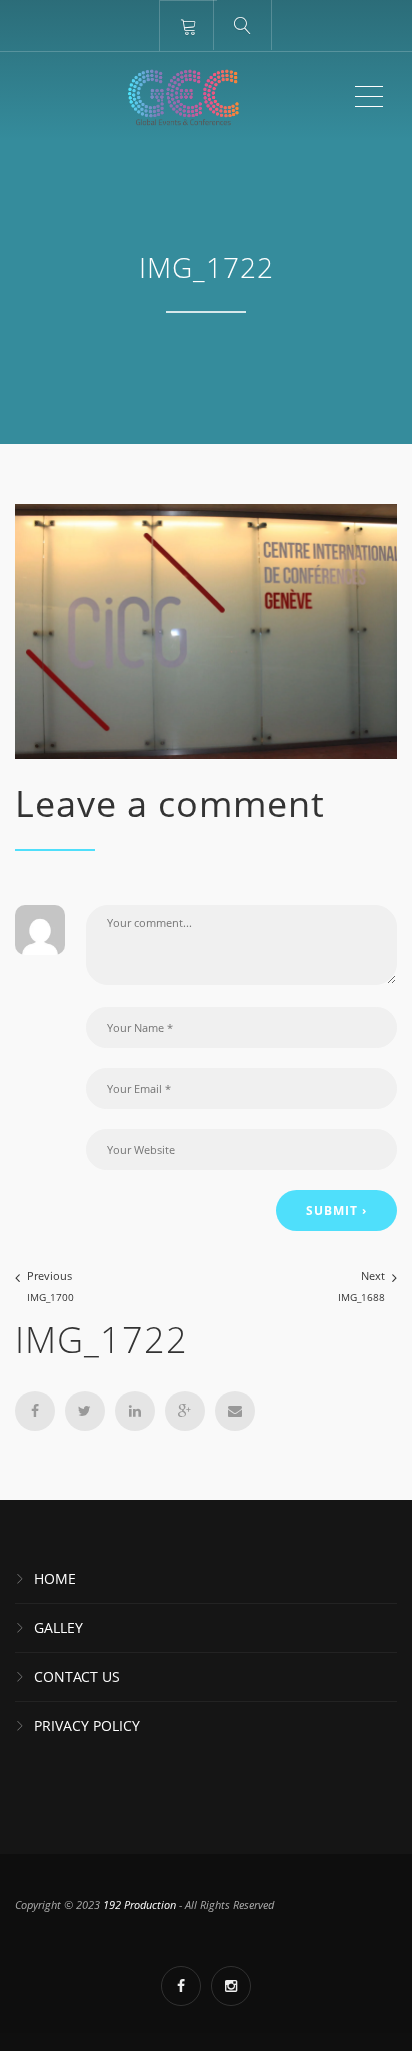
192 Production (141, 1904)
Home (55, 1578)
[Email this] (235, 1411)
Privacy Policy (87, 1725)
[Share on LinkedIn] (135, 1411)
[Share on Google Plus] (185, 1411)
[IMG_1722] (206, 629)
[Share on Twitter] (85, 1411)
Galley (58, 1627)
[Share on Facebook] (35, 1411)
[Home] (183, 97)
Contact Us (77, 1676)
